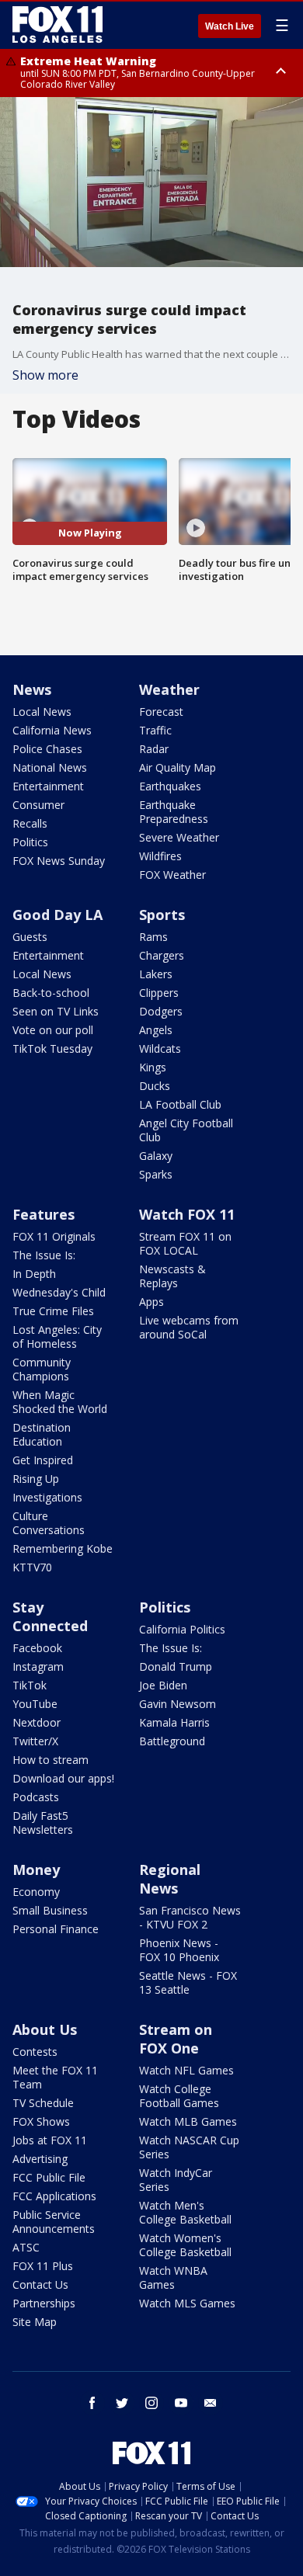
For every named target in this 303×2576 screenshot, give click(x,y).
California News (52, 730)
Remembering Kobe (63, 1548)
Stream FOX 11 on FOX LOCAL (185, 1243)
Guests (30, 937)
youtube (181, 2403)
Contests (35, 2052)
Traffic (155, 730)
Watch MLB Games (188, 2121)
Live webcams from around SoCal (189, 1327)
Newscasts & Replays (172, 1276)
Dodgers (161, 1011)
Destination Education (42, 1434)
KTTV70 (32, 1567)
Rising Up (36, 1479)
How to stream (50, 1760)
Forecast (161, 712)
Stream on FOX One (176, 2039)
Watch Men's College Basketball (185, 2212)
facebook (92, 2403)
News (32, 689)
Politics (30, 842)
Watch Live (230, 26)
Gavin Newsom (178, 1704)
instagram (151, 2403)
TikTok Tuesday (52, 1048)
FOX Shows (41, 2121)
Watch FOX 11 (187, 1214)
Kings (153, 1067)
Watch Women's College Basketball (185, 2245)
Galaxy (156, 1156)
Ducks (155, 1086)
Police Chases (47, 749)
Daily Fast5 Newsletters (43, 1823)
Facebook (37, 1648)
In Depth (34, 1274)
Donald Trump (176, 1666)
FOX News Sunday (59, 861)
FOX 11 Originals (54, 1236)
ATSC (26, 2247)
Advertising (40, 2159)
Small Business (50, 1910)
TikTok (30, 1685)
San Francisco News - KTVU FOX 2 (190, 1917)
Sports (162, 915)
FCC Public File (49, 2177)
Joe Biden (163, 1685)
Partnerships (44, 2303)
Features (44, 1214)
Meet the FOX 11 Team (55, 2077)
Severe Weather (179, 837)
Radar (154, 749)
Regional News (170, 1879)
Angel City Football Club (186, 1130)
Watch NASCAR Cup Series (189, 2147)
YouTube (35, 1704)
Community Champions (42, 1369)
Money (36, 1870)
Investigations (47, 1497)
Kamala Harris (174, 1722)
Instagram (38, 1666)
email (211, 2403)
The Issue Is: (44, 1255)
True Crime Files (53, 1311)
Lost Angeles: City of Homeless (57, 1337)
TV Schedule (43, 2103)
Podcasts (36, 1797)
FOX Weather (172, 875)
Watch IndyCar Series (176, 2180)
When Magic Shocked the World (60, 1402)
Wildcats (160, 1048)
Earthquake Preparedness (174, 812)
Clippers (159, 993)
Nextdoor (37, 1722)
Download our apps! (63, 1778)
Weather (169, 689)
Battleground (172, 1741)
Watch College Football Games (179, 2096)
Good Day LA (57, 915)
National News (50, 767)
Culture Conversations (49, 1523)
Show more (45, 375)
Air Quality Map (178, 767)
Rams (153, 937)
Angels (156, 1030)
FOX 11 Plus (43, 2266)
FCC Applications (54, 2196)
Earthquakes (170, 786)
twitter (122, 2403)
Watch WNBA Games (173, 2277)
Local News (42, 712)
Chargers (162, 955)
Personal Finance (56, 1929)
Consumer (38, 805)
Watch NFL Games (186, 2070)
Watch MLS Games (187, 2303)
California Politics (182, 1629)
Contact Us (40, 2284)
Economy (36, 1892)
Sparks (156, 1174)
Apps (151, 1302)
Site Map (35, 2322)
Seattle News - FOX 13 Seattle (188, 1982)
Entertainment (48, 786)
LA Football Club (180, 1104)
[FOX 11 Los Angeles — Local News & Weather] (57, 25)
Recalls (30, 823)
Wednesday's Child (59, 1292)
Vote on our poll (53, 1030)
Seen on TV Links (56, 1011)
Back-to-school (51, 993)
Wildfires (160, 856)
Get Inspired (43, 1460)
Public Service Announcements (54, 2222)
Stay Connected (50, 1616)
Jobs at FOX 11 (50, 2140)
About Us (45, 2029)
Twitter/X (35, 1741)
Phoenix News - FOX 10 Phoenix (179, 1950)
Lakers (156, 974)
